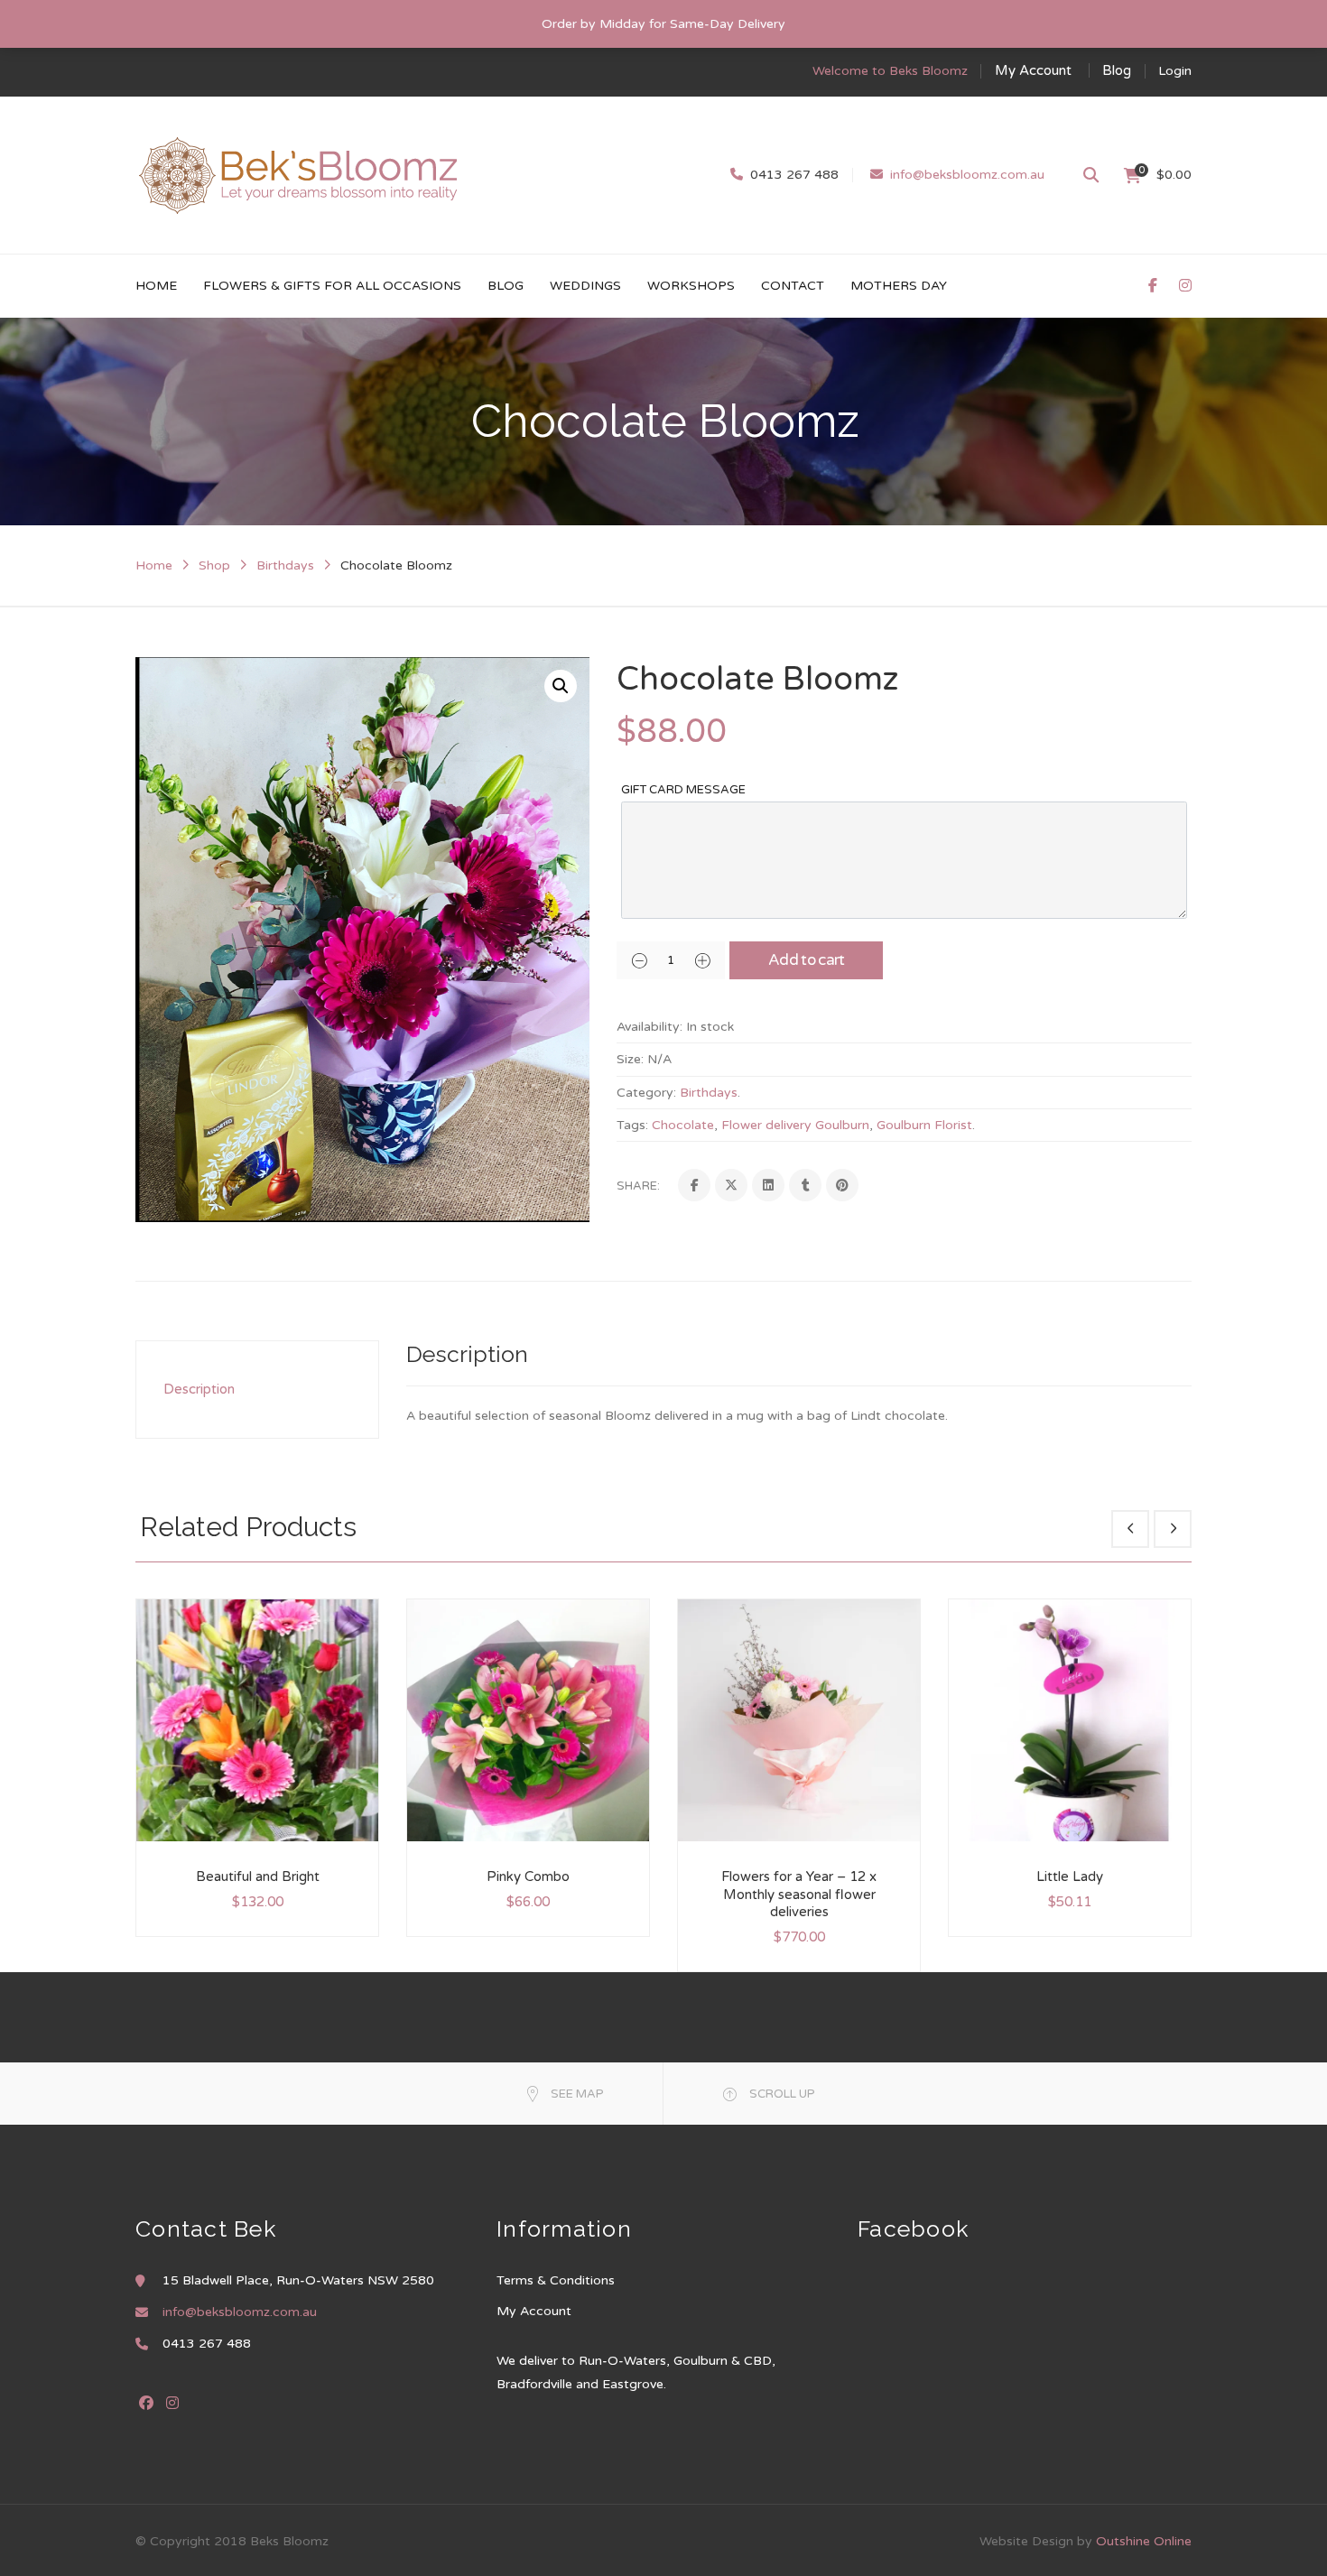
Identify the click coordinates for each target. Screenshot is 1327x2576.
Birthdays (285, 565)
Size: (630, 1059)
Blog (1117, 70)
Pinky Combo (528, 1876)
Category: (646, 1093)
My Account (1033, 70)
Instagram (172, 2403)
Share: (638, 1186)
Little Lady (1070, 1876)
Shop (214, 565)
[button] (561, 686)
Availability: (650, 1027)
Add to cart (807, 960)
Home (154, 565)
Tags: (632, 1125)
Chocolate (683, 1125)
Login (1175, 71)
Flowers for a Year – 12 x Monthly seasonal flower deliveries (799, 1894)
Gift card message (683, 790)
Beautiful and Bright (258, 1876)
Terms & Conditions (556, 2280)
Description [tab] (199, 1389)
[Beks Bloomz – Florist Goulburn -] (298, 175)
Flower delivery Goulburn (795, 1125)
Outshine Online (1144, 2541)
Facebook (146, 2403)
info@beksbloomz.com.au (967, 175)
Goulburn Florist (924, 1125)
